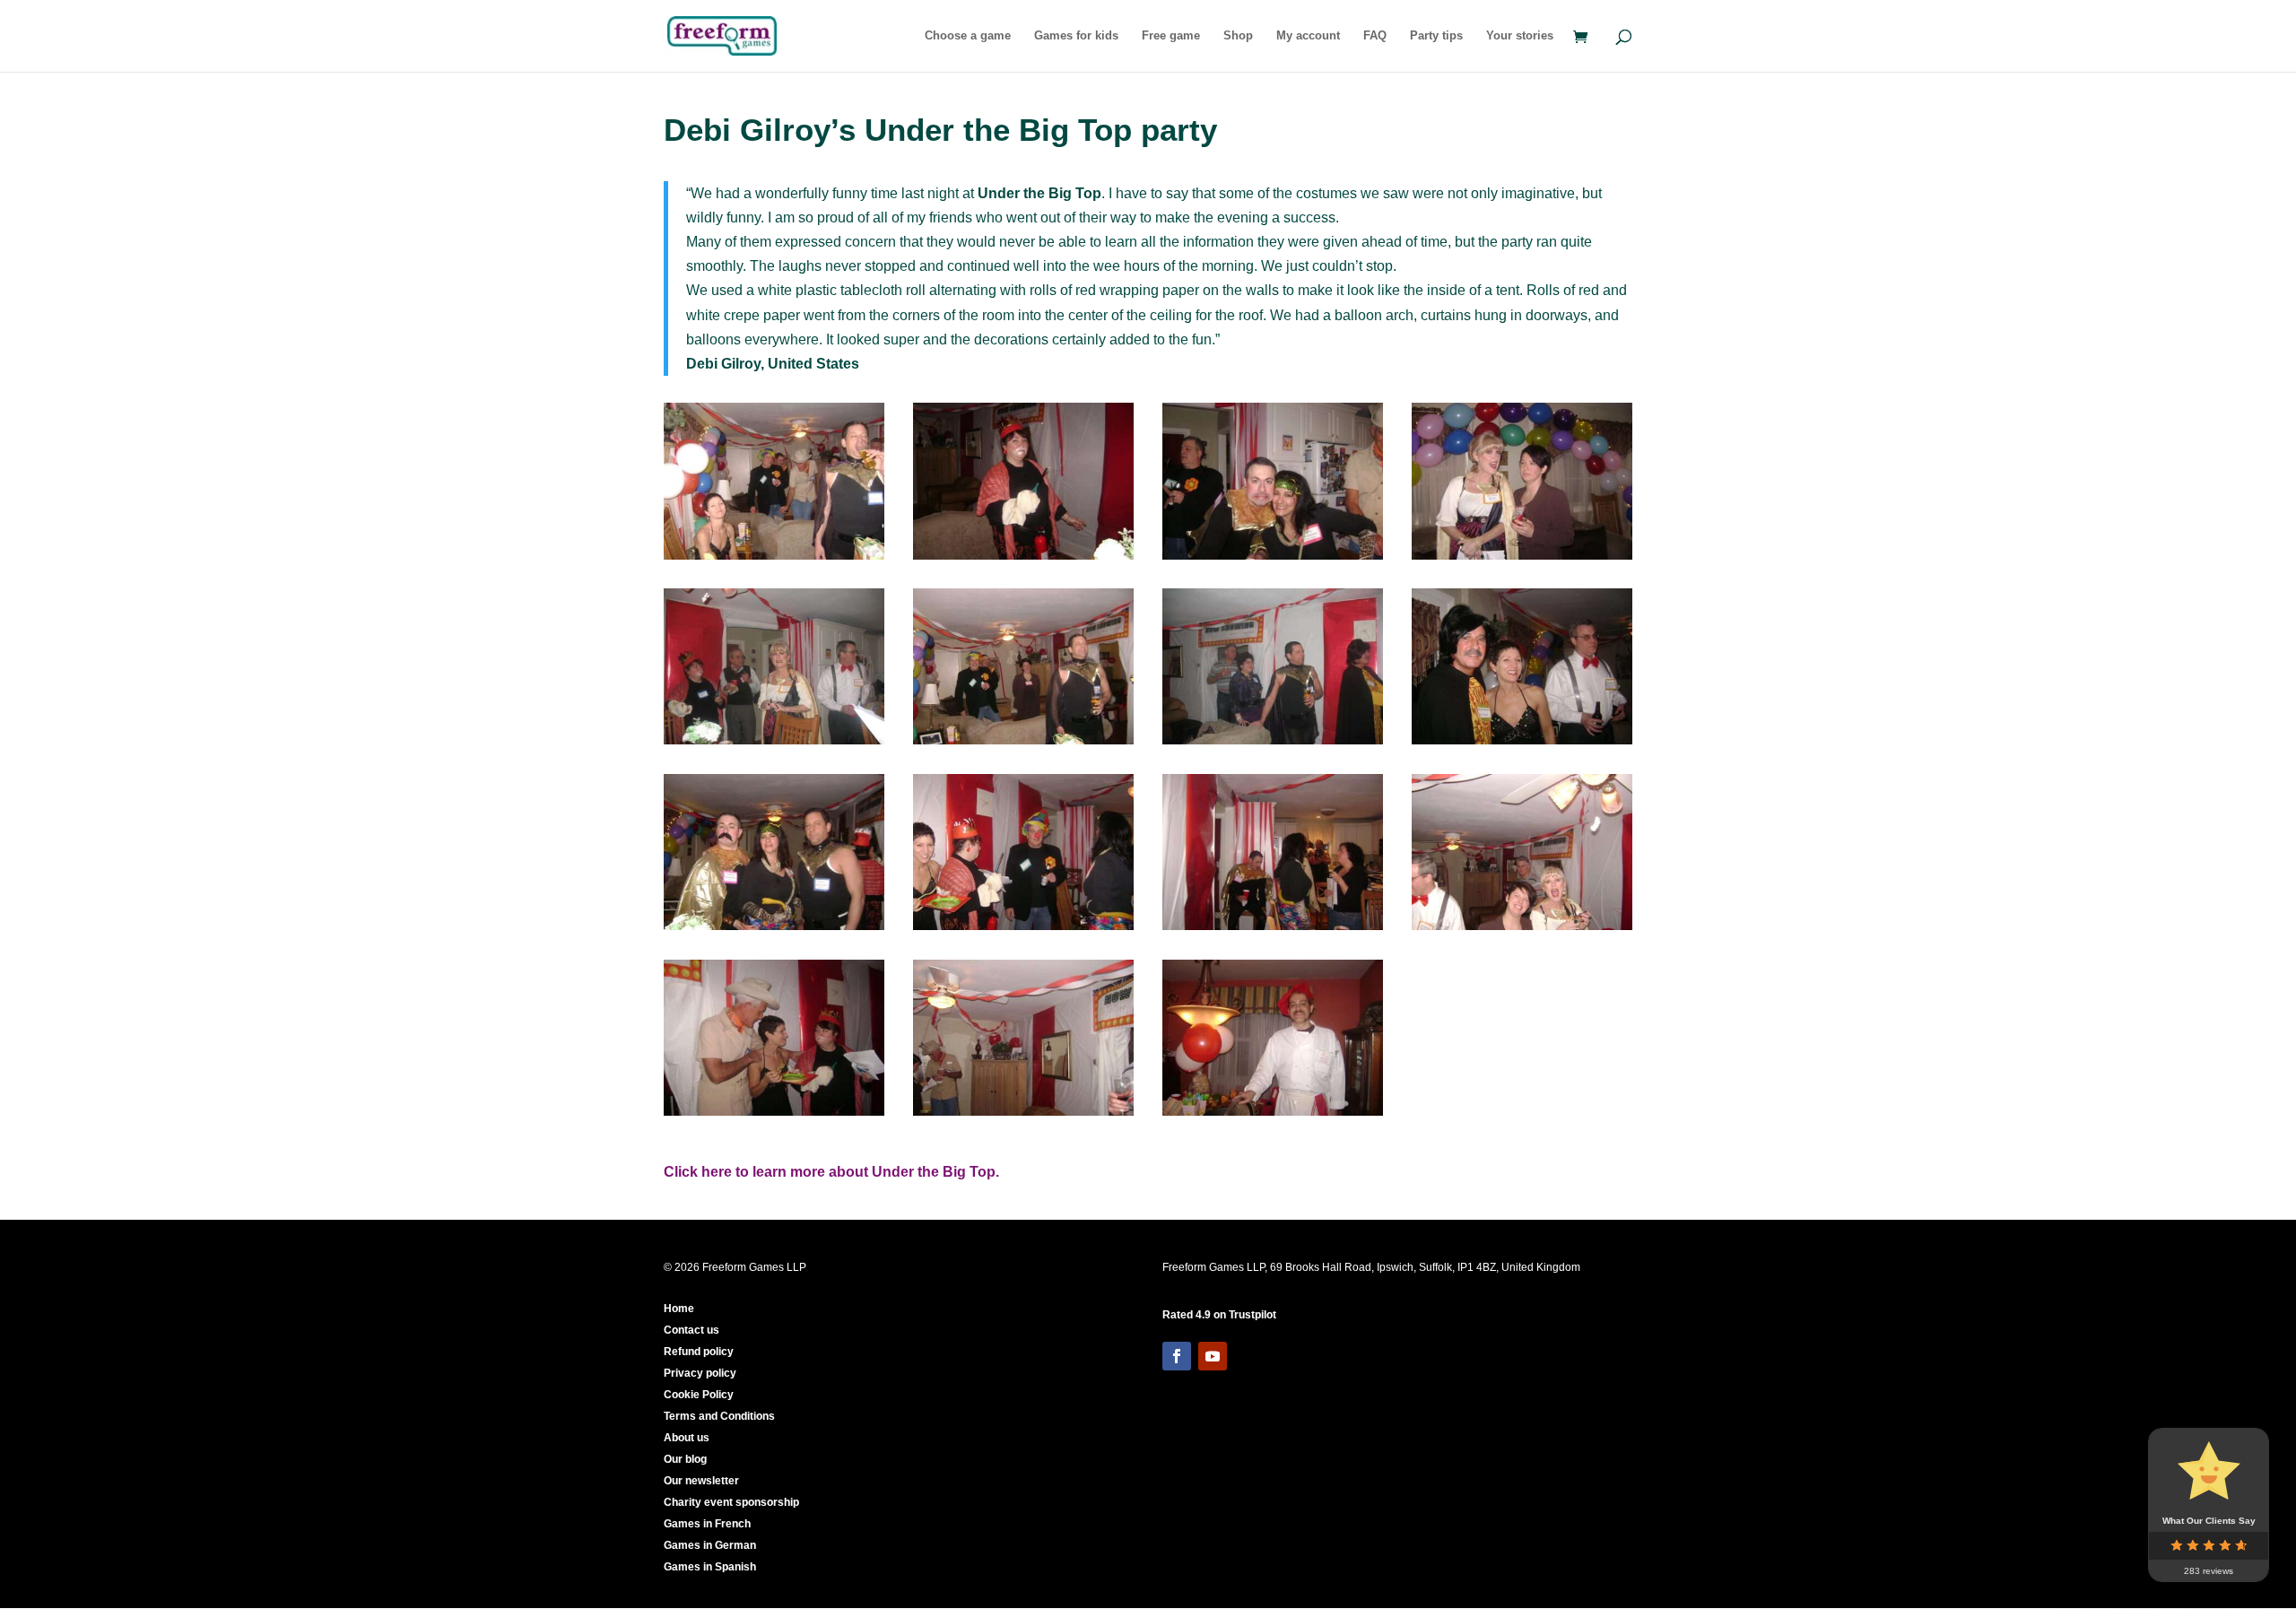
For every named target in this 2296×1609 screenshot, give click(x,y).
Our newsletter (701, 1481)
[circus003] (1023, 559)
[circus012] (1023, 1115)
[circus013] (1273, 930)
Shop (1238, 36)
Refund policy (699, 1352)
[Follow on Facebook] (1177, 1356)
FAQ (1375, 36)
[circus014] (1023, 744)
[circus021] (1522, 930)
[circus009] (774, 1115)
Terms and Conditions (719, 1416)
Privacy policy (700, 1373)
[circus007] (774, 930)
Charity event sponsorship (731, 1502)
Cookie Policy (699, 1395)
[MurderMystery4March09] (1273, 744)
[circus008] (1522, 559)
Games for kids (1076, 36)
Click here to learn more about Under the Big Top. (831, 1172)
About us (687, 1438)
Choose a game (968, 36)
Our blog (685, 1459)
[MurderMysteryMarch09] (774, 744)
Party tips (1436, 36)
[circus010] (1023, 930)
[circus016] (1522, 744)
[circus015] (774, 559)
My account (1308, 36)
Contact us (691, 1330)
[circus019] (1273, 559)
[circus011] (1273, 1115)
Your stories (1520, 36)
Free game (1171, 36)
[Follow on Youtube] (1213, 1356)
